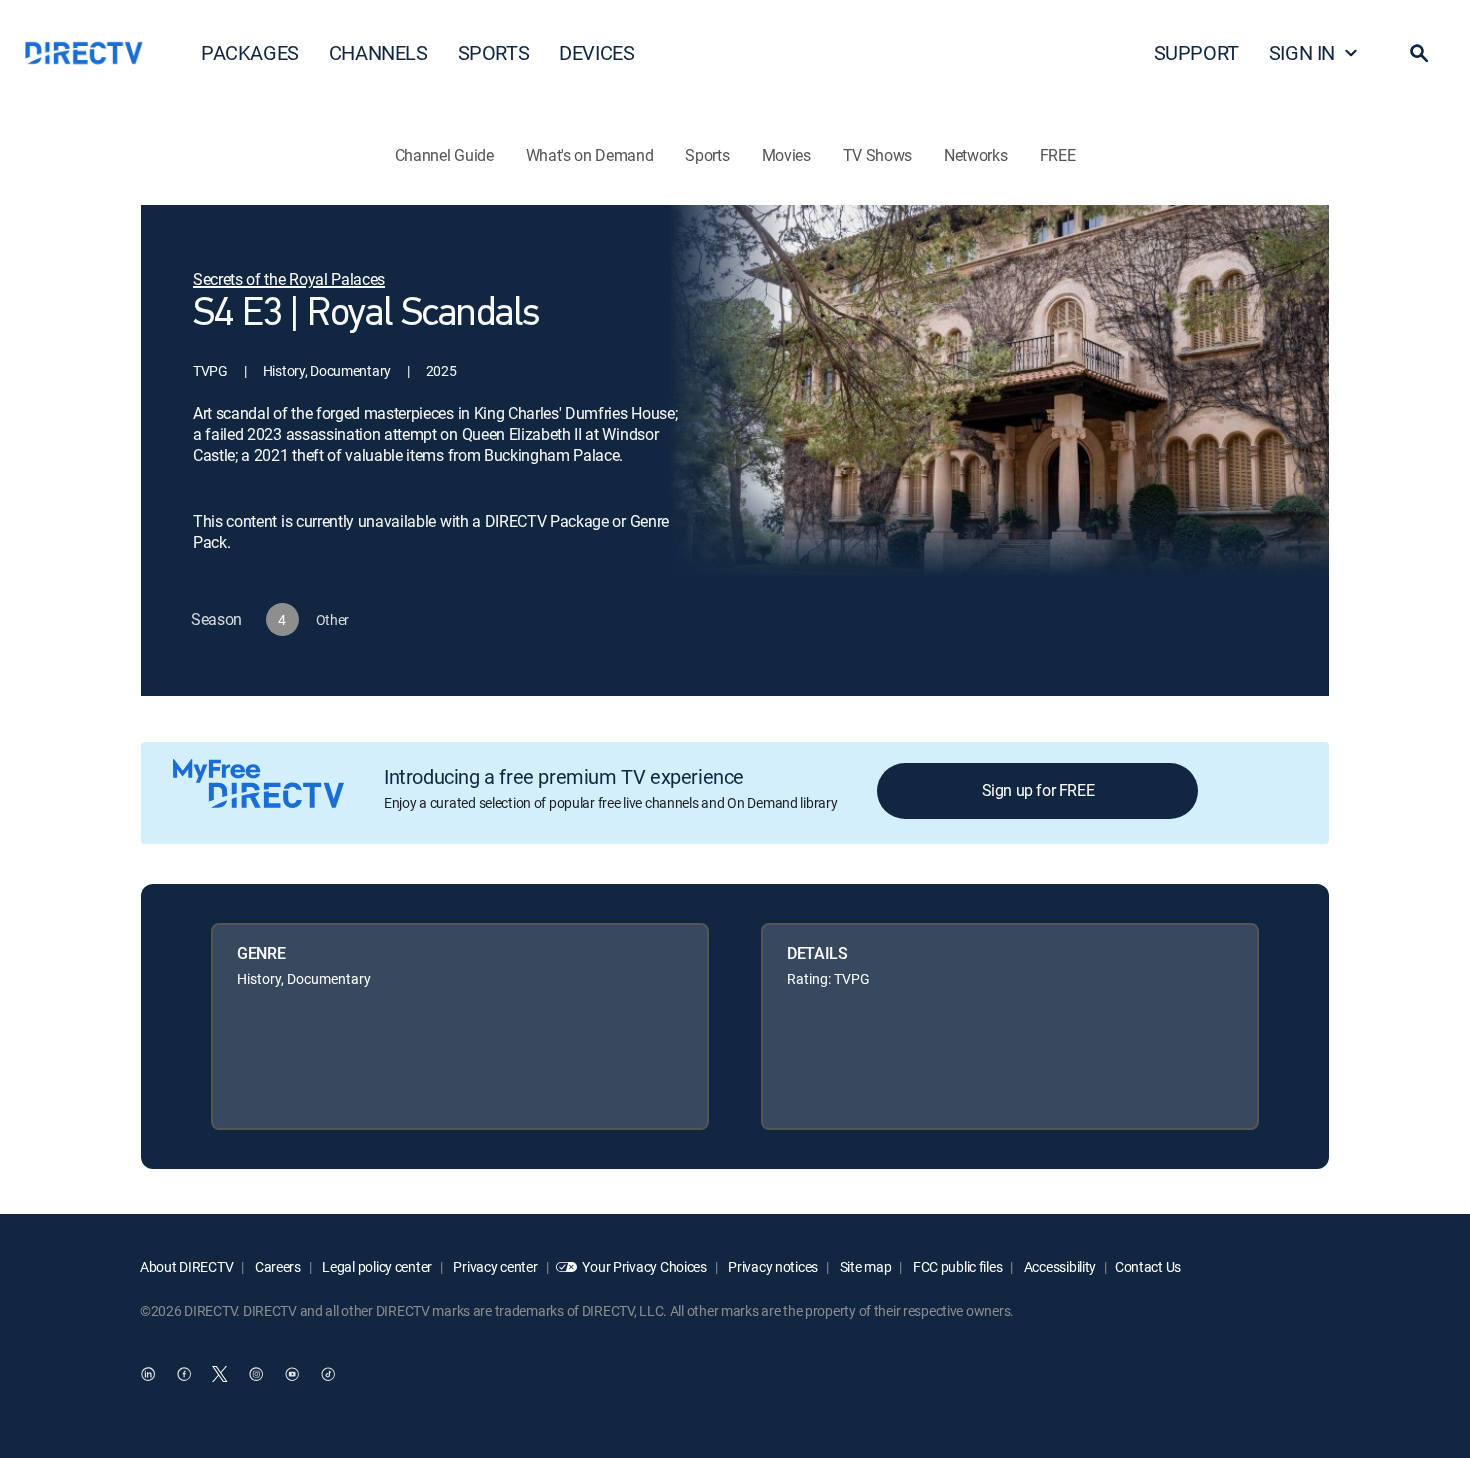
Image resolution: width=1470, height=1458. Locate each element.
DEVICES (596, 52)
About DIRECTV (186, 1266)
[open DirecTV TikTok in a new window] (328, 1375)
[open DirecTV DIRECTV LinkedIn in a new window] (148, 1375)
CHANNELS (378, 52)
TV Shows (877, 155)
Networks (975, 155)
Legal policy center (376, 1266)
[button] (1419, 53)
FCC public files (956, 1266)
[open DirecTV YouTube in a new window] (292, 1375)
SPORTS (494, 52)
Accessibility (1058, 1266)
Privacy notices (772, 1266)
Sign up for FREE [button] (1038, 790)
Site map (864, 1266)
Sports (707, 155)
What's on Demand (590, 155)
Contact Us (1148, 1266)
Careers (276, 1266)
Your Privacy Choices (644, 1266)
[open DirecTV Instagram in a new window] (256, 1375)
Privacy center (494, 1266)
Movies (786, 155)
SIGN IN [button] (1302, 52)
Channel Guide (444, 155)
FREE (1058, 155)
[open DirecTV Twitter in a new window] (220, 1375)
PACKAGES (250, 52)
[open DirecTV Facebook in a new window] (184, 1375)
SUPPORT (1196, 52)
